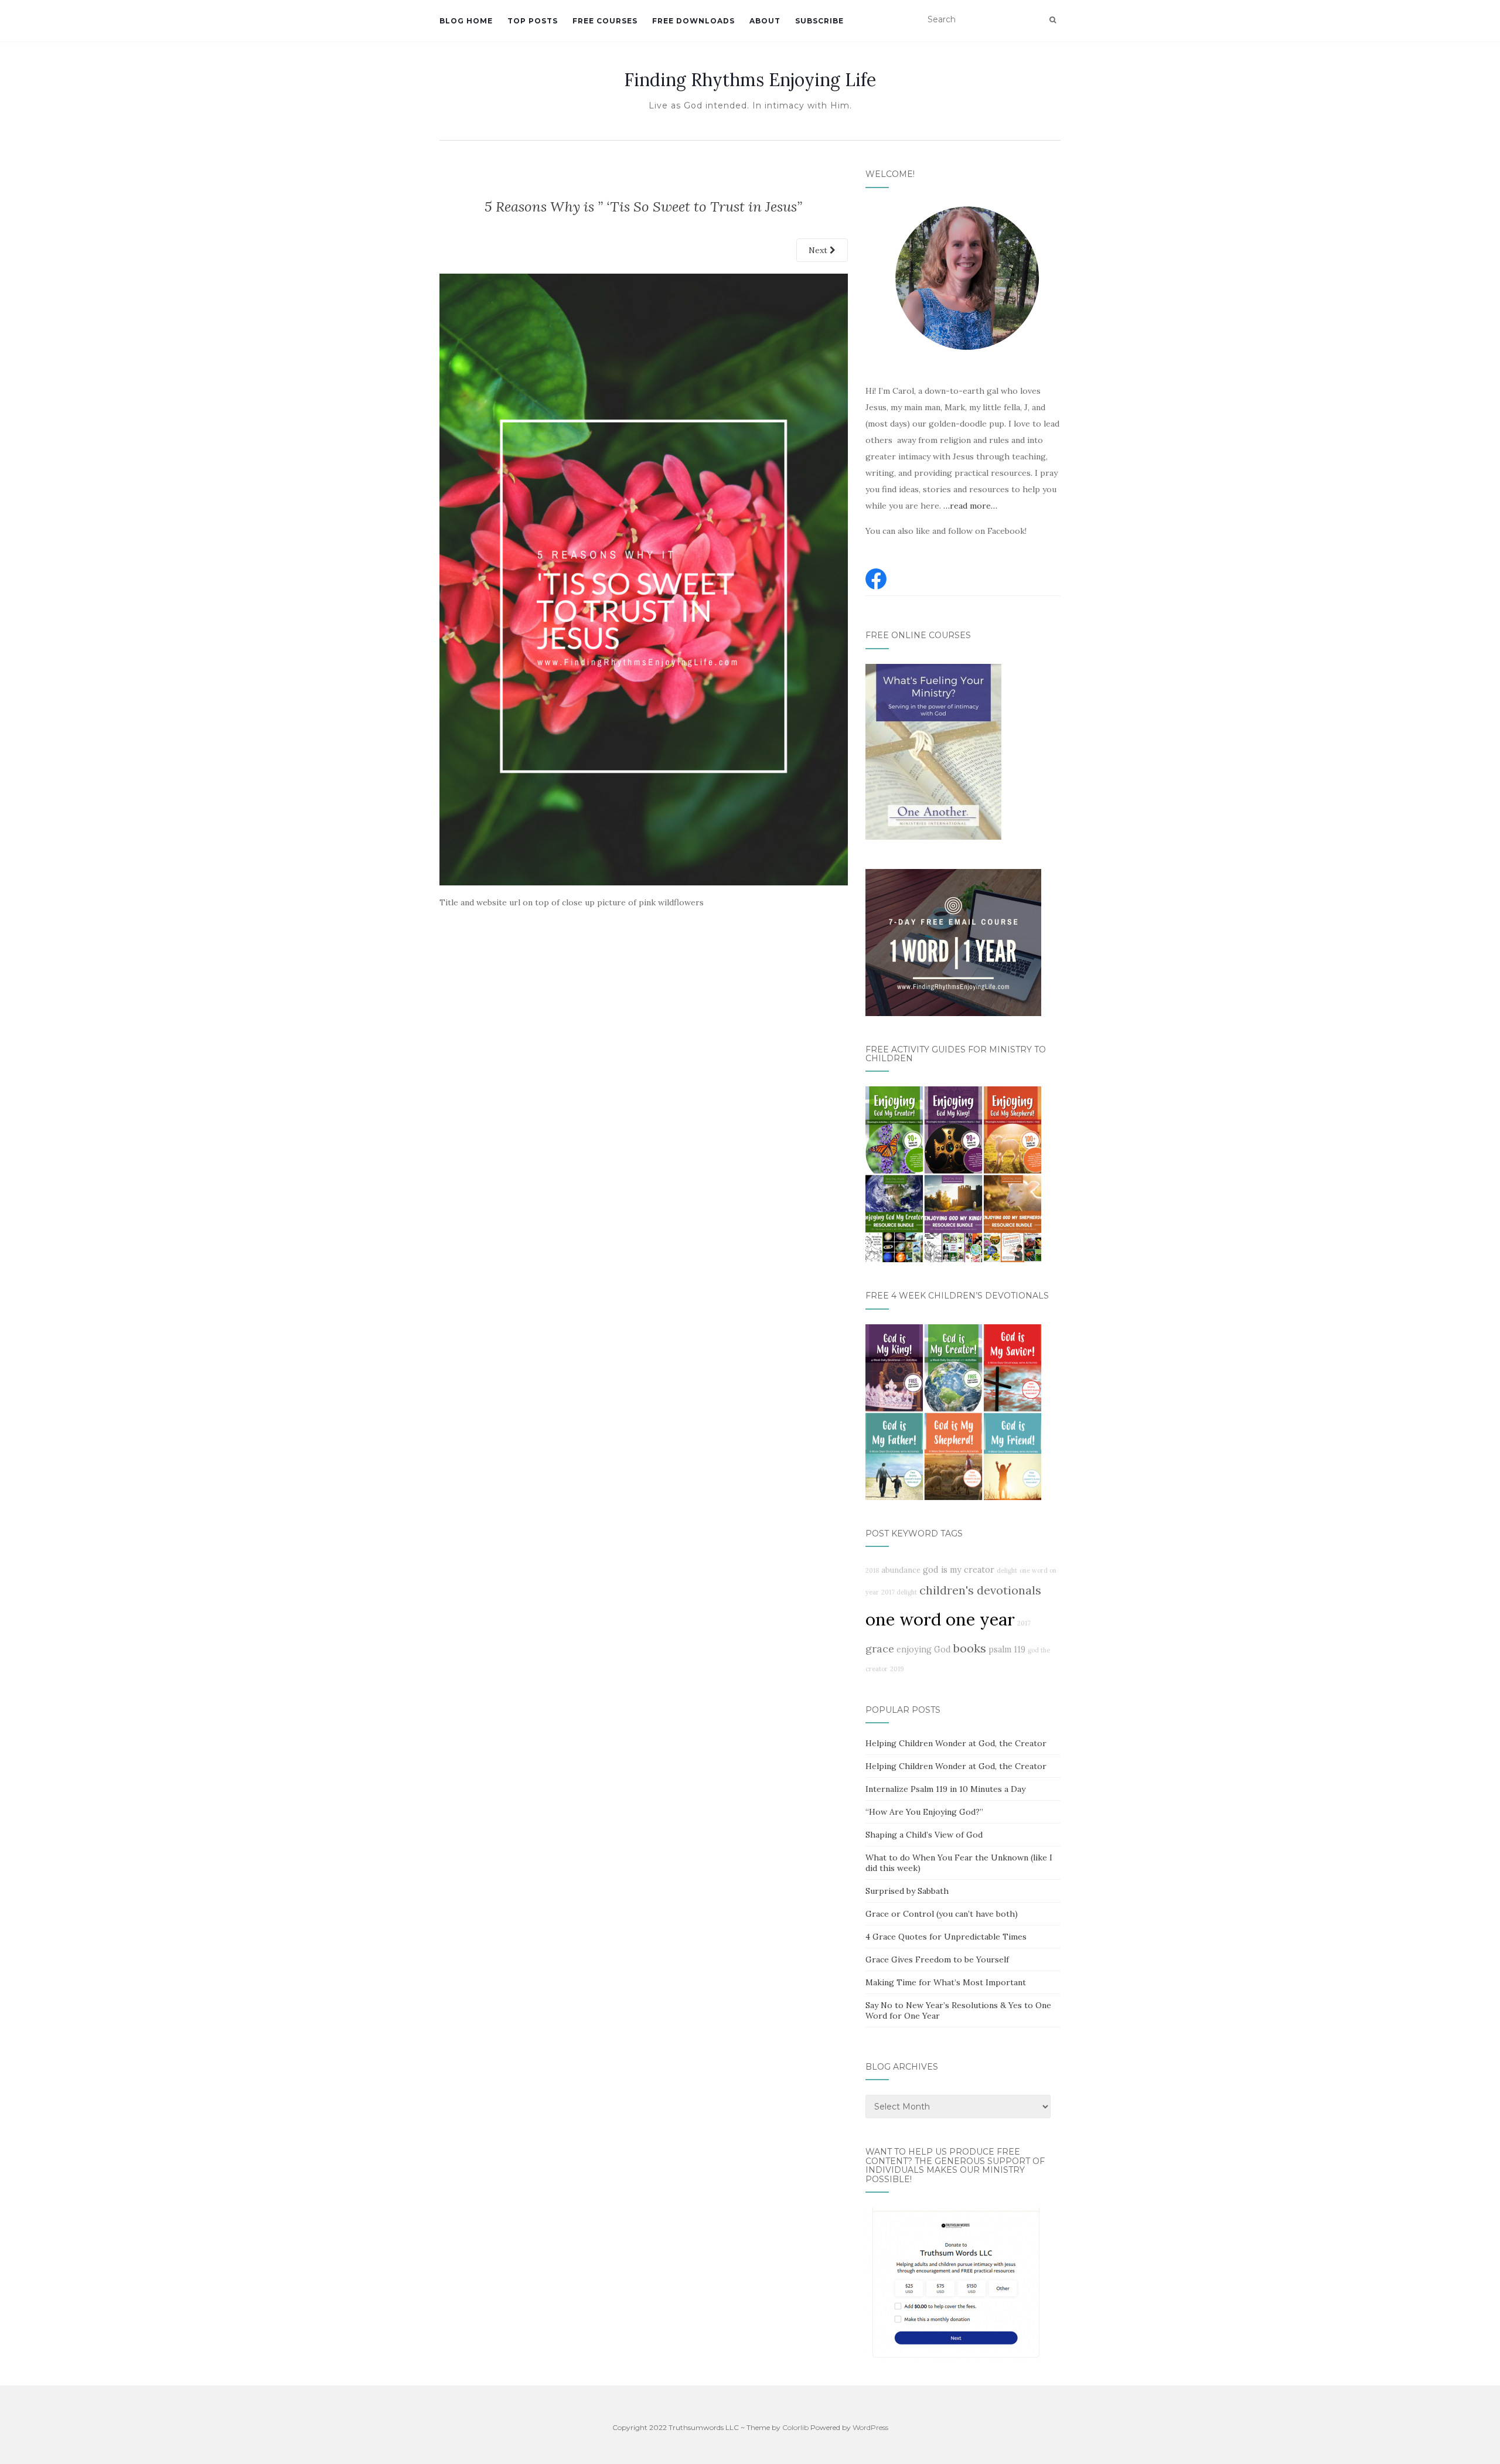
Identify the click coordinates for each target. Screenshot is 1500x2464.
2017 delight (899, 1592)
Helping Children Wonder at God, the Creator (956, 1743)
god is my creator (959, 1570)
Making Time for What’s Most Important (946, 1982)
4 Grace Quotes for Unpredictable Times (946, 1937)
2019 (897, 1669)
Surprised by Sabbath (907, 1891)
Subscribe (819, 21)
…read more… (970, 506)
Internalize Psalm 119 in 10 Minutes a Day (945, 1789)
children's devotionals (980, 1590)
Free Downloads (693, 21)
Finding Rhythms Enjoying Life (750, 80)
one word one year (940, 1619)
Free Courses (605, 21)
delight (1007, 1570)
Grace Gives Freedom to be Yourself (937, 1959)
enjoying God (924, 1650)
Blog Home (466, 21)
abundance (901, 1570)
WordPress (870, 2427)
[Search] (1053, 20)
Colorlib (795, 2427)
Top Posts (533, 21)
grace (880, 1649)
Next (819, 250)
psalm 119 (1007, 1650)
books (970, 1648)
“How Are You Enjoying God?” (924, 1812)
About (765, 21)
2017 (1024, 1623)
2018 (872, 1570)
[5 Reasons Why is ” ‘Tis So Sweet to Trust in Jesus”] (644, 578)
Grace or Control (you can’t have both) (942, 1914)
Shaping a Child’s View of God (924, 1835)
